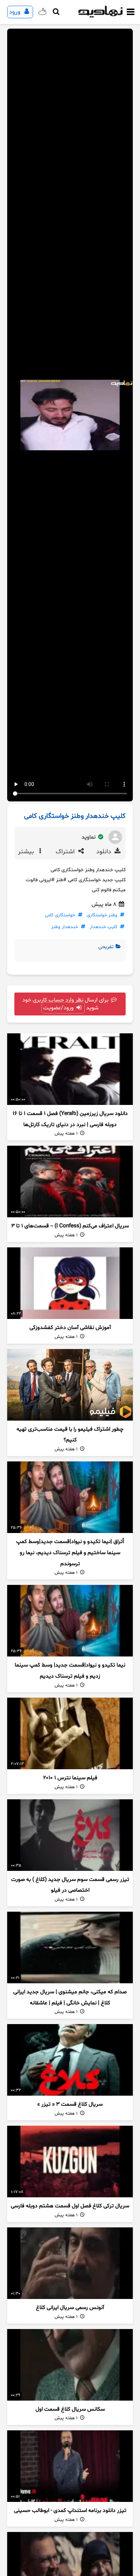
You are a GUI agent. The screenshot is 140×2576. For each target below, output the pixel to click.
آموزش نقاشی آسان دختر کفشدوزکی (70, 1328)
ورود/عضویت (59, 1008)
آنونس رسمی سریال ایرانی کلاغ (70, 2308)
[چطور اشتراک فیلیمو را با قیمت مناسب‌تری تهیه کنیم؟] (70, 1385)
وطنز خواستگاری (102, 915)
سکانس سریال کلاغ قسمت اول (70, 2409)
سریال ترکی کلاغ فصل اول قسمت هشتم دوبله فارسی (70, 2206)
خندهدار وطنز (65, 927)
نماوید (89, 837)
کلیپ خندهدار (104, 927)
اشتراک (66, 852)
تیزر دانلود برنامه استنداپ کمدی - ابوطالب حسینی (70, 2511)
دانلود (105, 852)
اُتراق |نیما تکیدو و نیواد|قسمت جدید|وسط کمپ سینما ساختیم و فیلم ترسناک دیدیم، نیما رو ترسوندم (70, 1553)
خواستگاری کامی (60, 915)
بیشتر (27, 852)
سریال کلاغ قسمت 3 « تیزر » (70, 2104)
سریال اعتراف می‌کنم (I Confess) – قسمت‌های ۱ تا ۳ (70, 1226)
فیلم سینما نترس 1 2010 (70, 1778)
